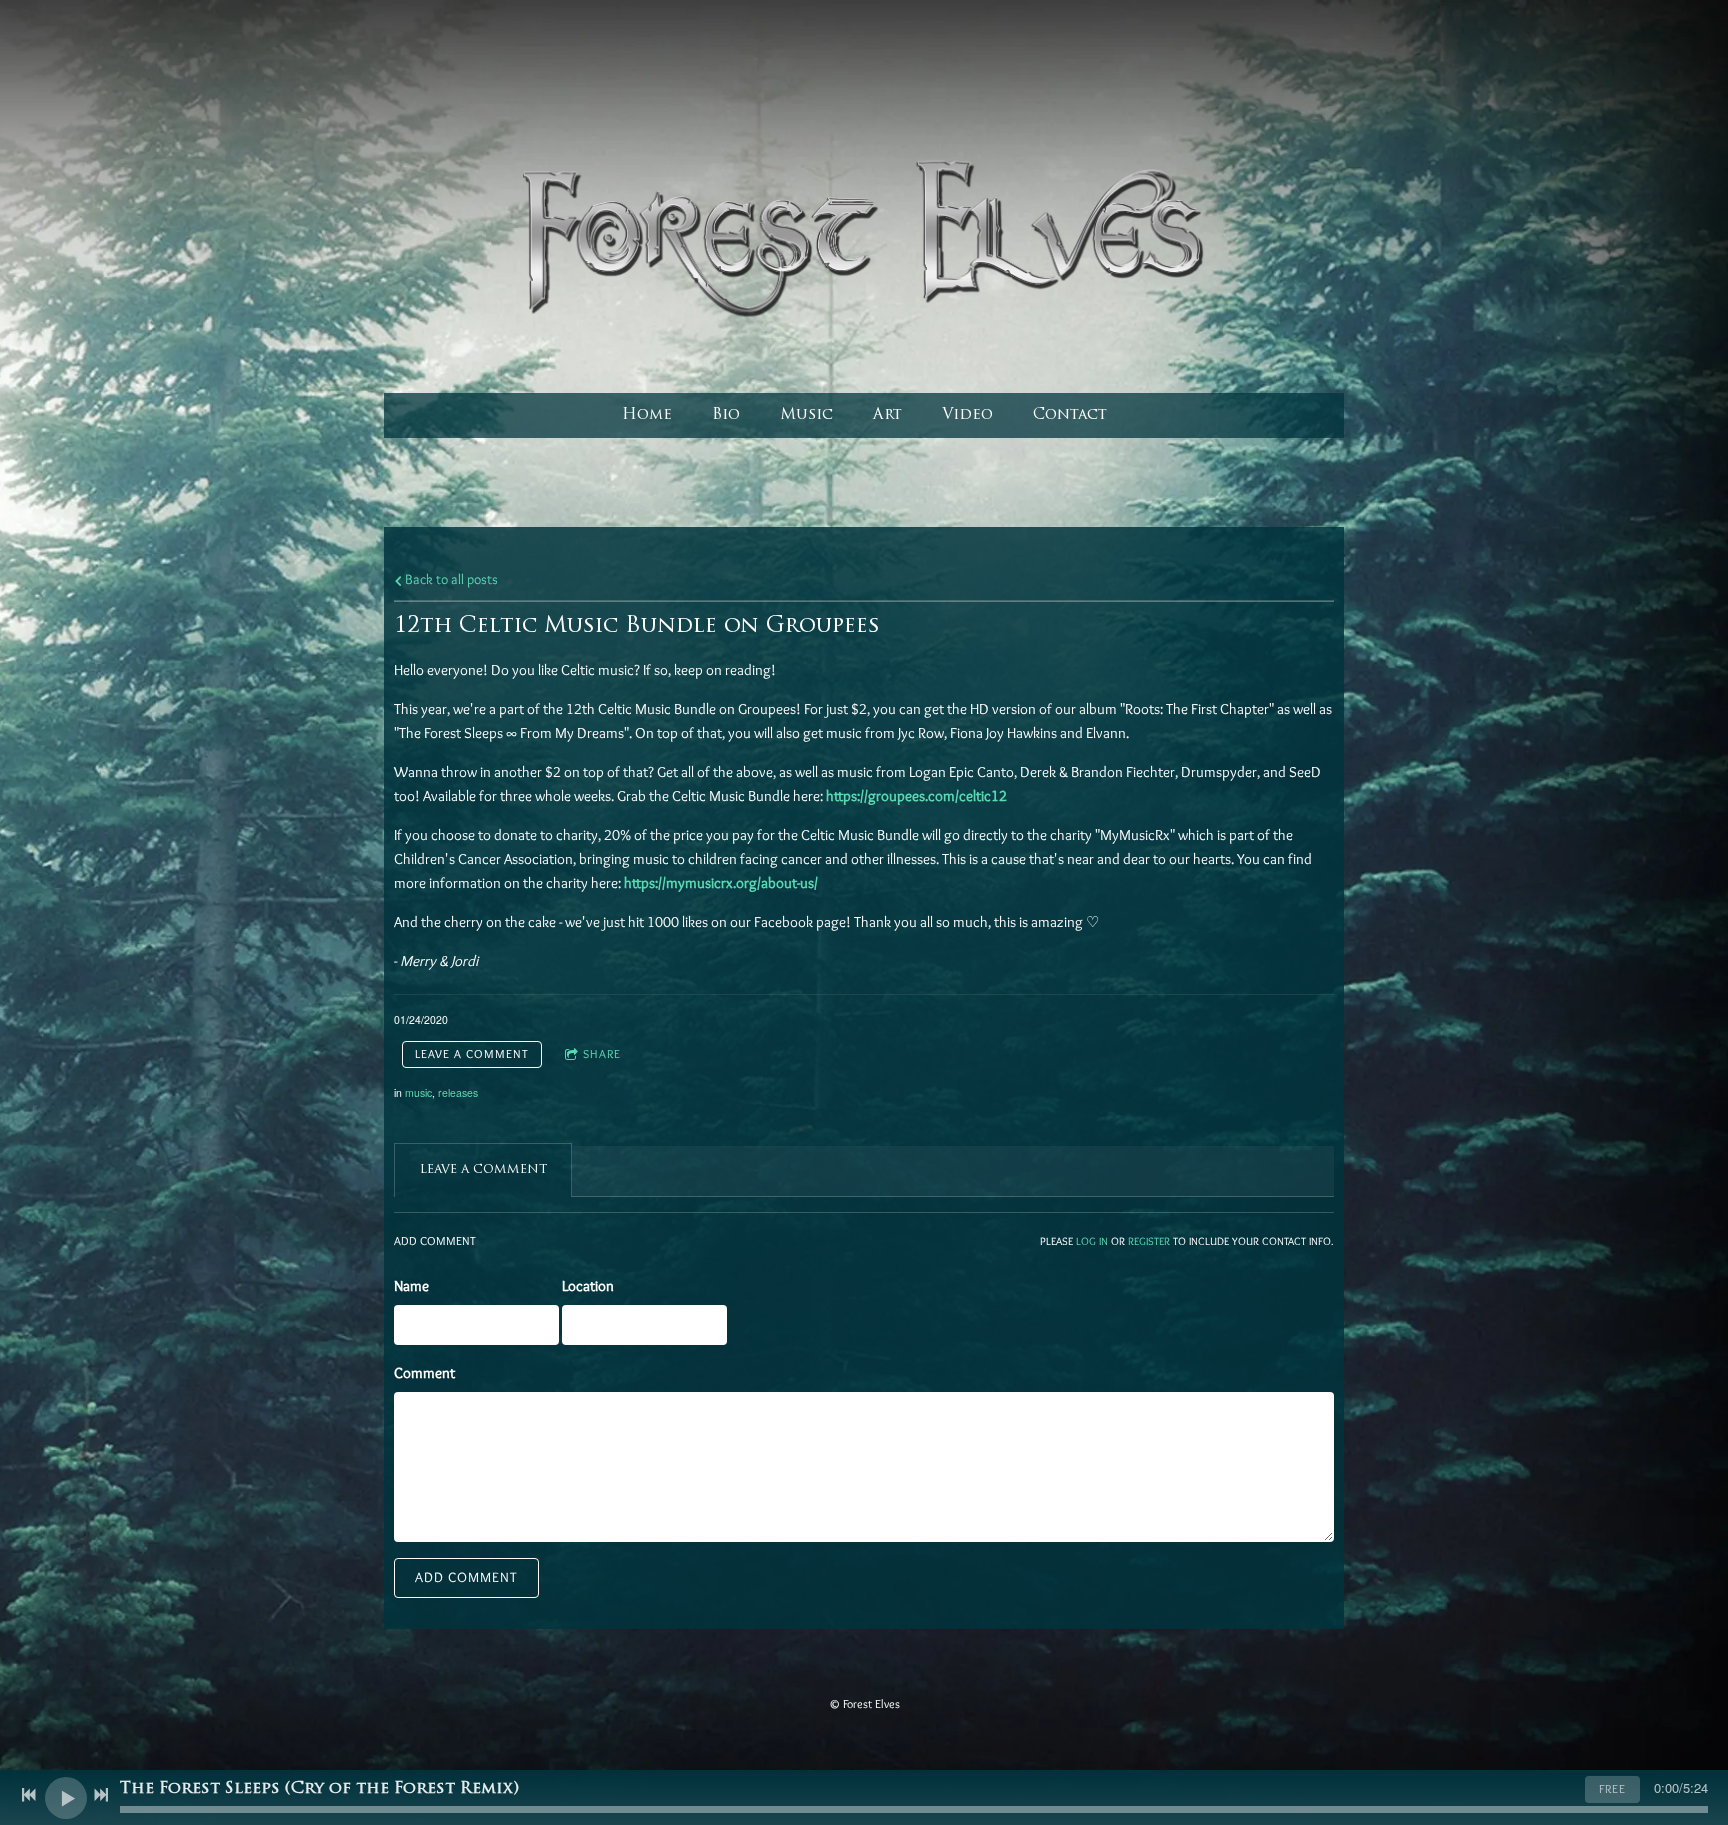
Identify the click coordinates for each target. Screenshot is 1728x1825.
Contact (1070, 415)
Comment (424, 1373)
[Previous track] (29, 1795)
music (418, 1092)
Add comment (466, 1577)
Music (806, 415)
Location (588, 1286)
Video (967, 415)
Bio (726, 415)
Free (1612, 1788)
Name (411, 1286)
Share (602, 1053)
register (1149, 1241)
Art (887, 415)
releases (458, 1092)
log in (1092, 1241)
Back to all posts (450, 579)
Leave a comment (472, 1053)
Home (647, 415)
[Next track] (101, 1795)
